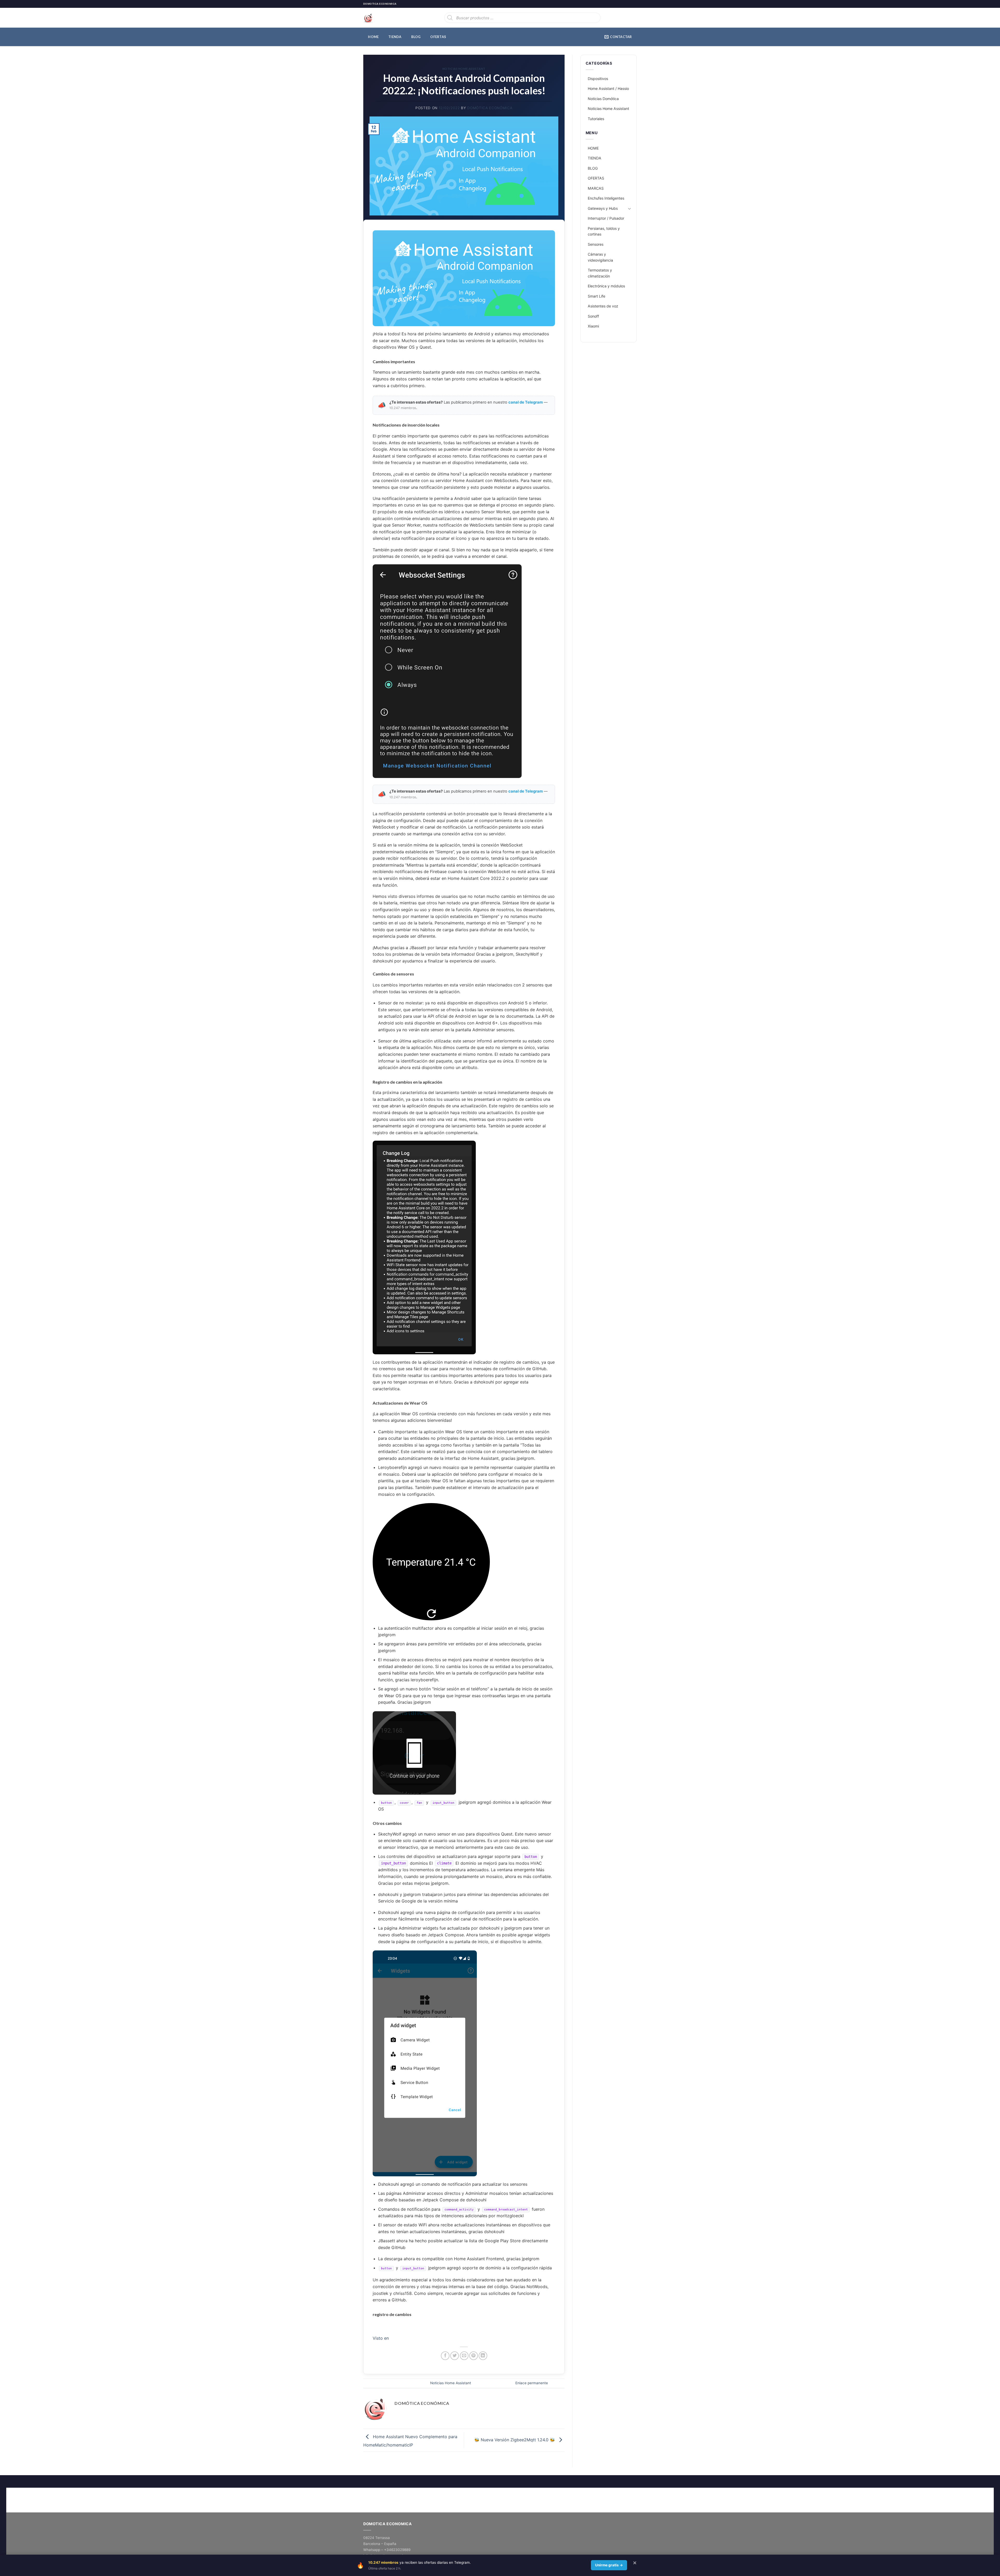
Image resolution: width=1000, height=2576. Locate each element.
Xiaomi (593, 326)
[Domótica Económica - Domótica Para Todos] (389, 18)
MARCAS (596, 188)
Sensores (596, 244)
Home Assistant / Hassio (608, 88)
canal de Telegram (526, 402)
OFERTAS (438, 37)
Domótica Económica (490, 108)
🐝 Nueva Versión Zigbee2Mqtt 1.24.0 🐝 (515, 2440)
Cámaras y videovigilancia (600, 257)
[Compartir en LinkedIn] (483, 2356)
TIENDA (395, 37)
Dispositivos (598, 79)
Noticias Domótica (603, 99)
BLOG (416, 37)
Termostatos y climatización (600, 273)
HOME (373, 37)
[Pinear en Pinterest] (474, 2356)
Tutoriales (596, 119)
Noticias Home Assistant (464, 69)
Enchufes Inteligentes (606, 198)
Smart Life (596, 296)
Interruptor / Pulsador (606, 218)
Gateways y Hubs (603, 208)
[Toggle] (629, 208)
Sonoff (593, 316)
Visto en (381, 2338)
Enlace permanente (532, 2383)
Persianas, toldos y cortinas (604, 231)
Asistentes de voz (603, 306)
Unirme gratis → (609, 2565)
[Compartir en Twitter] (455, 2356)
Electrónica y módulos (606, 286)
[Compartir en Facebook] (445, 2356)
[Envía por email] (464, 2356)
